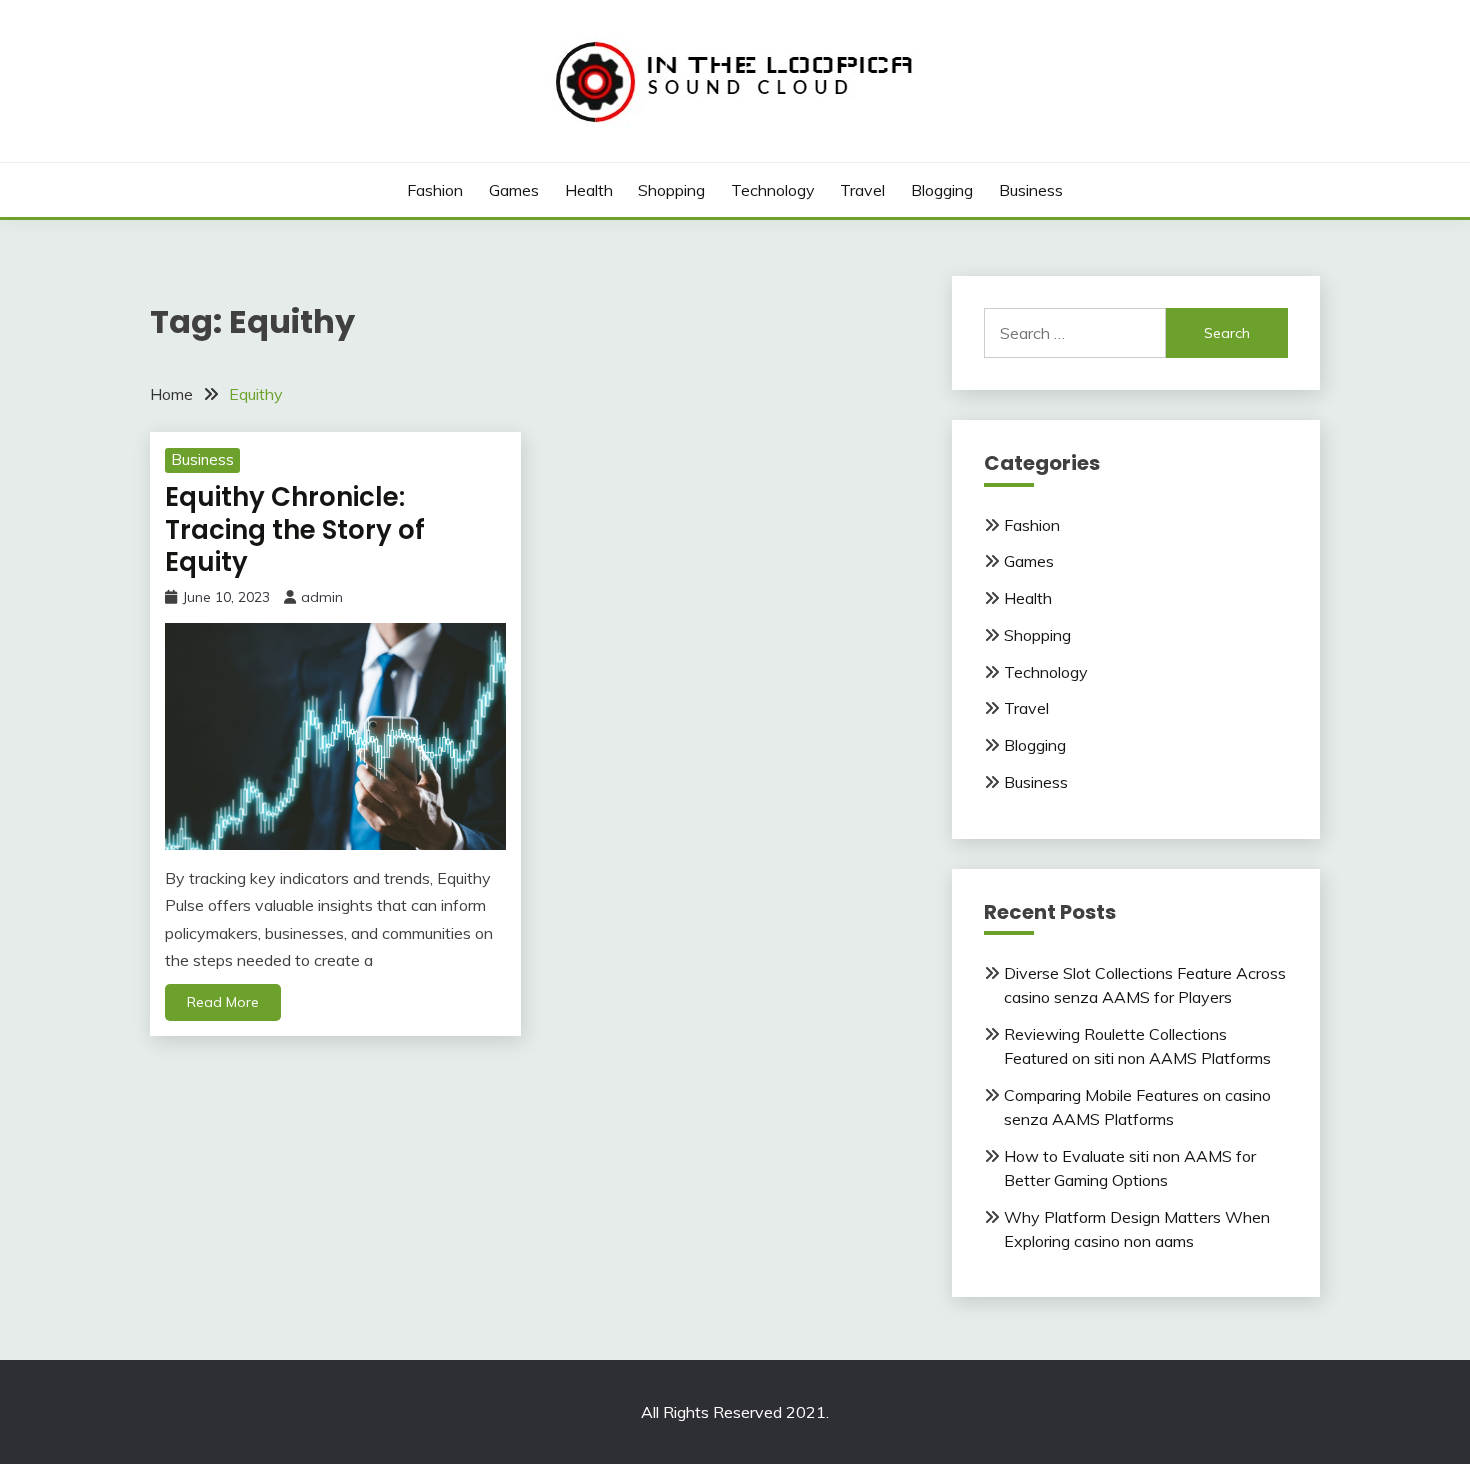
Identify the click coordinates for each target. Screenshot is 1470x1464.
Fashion (435, 190)
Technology (773, 190)
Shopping (671, 190)
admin (322, 597)
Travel (862, 190)
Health (589, 190)
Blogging (942, 190)
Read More (223, 1002)
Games (514, 190)
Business (1031, 190)
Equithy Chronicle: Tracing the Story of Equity (295, 529)
